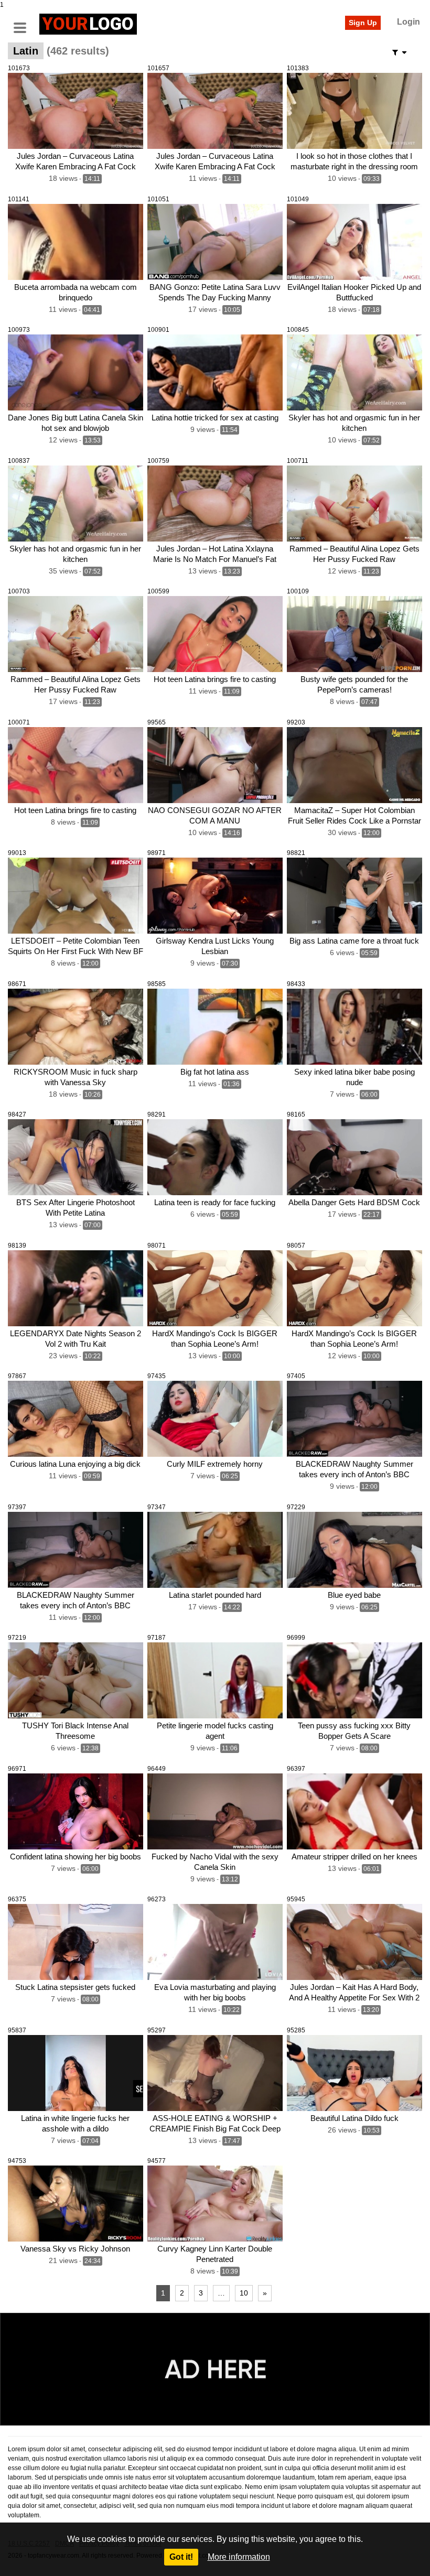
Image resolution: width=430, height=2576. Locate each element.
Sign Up (363, 23)
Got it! (181, 2557)
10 (244, 2293)
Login (408, 22)
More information (239, 2557)
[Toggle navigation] (24, 23)
